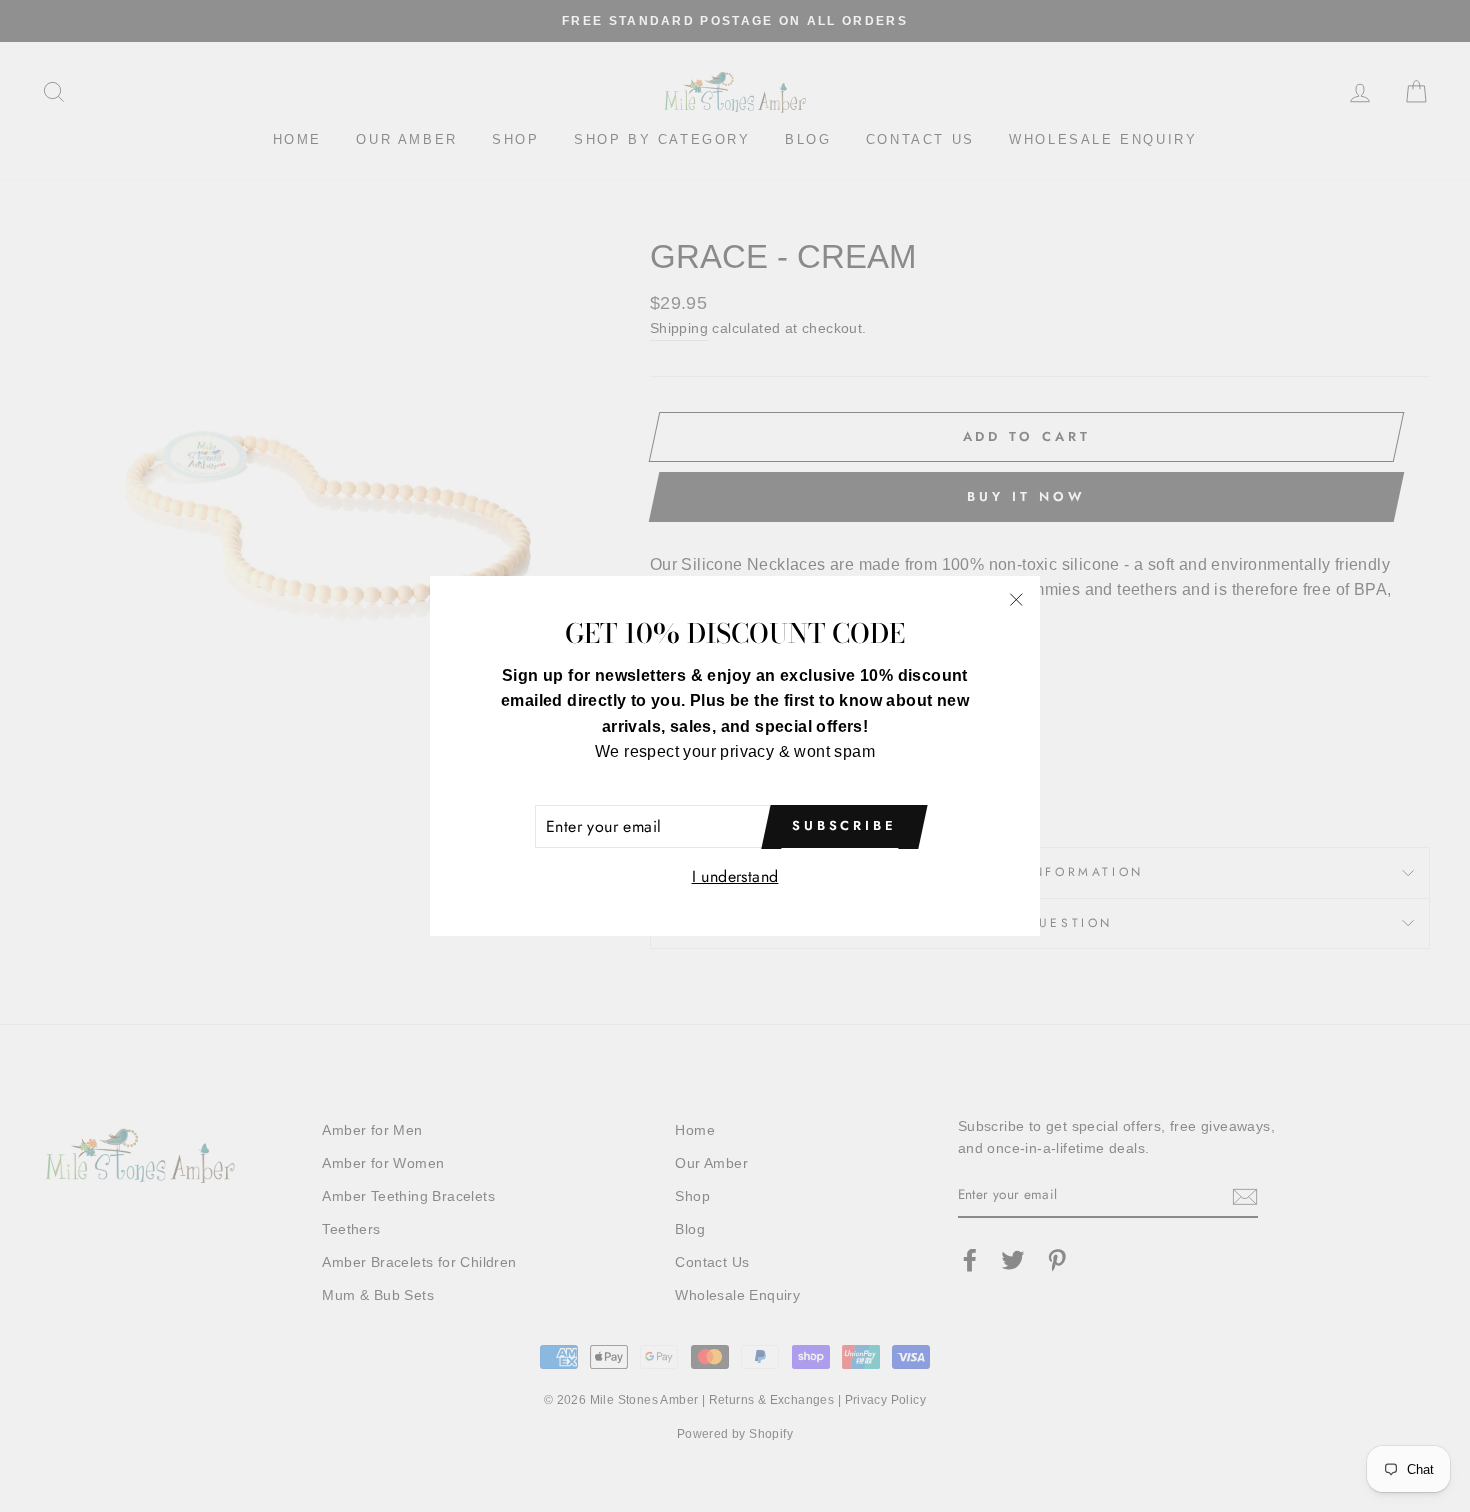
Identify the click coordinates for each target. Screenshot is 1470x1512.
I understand (735, 876)
